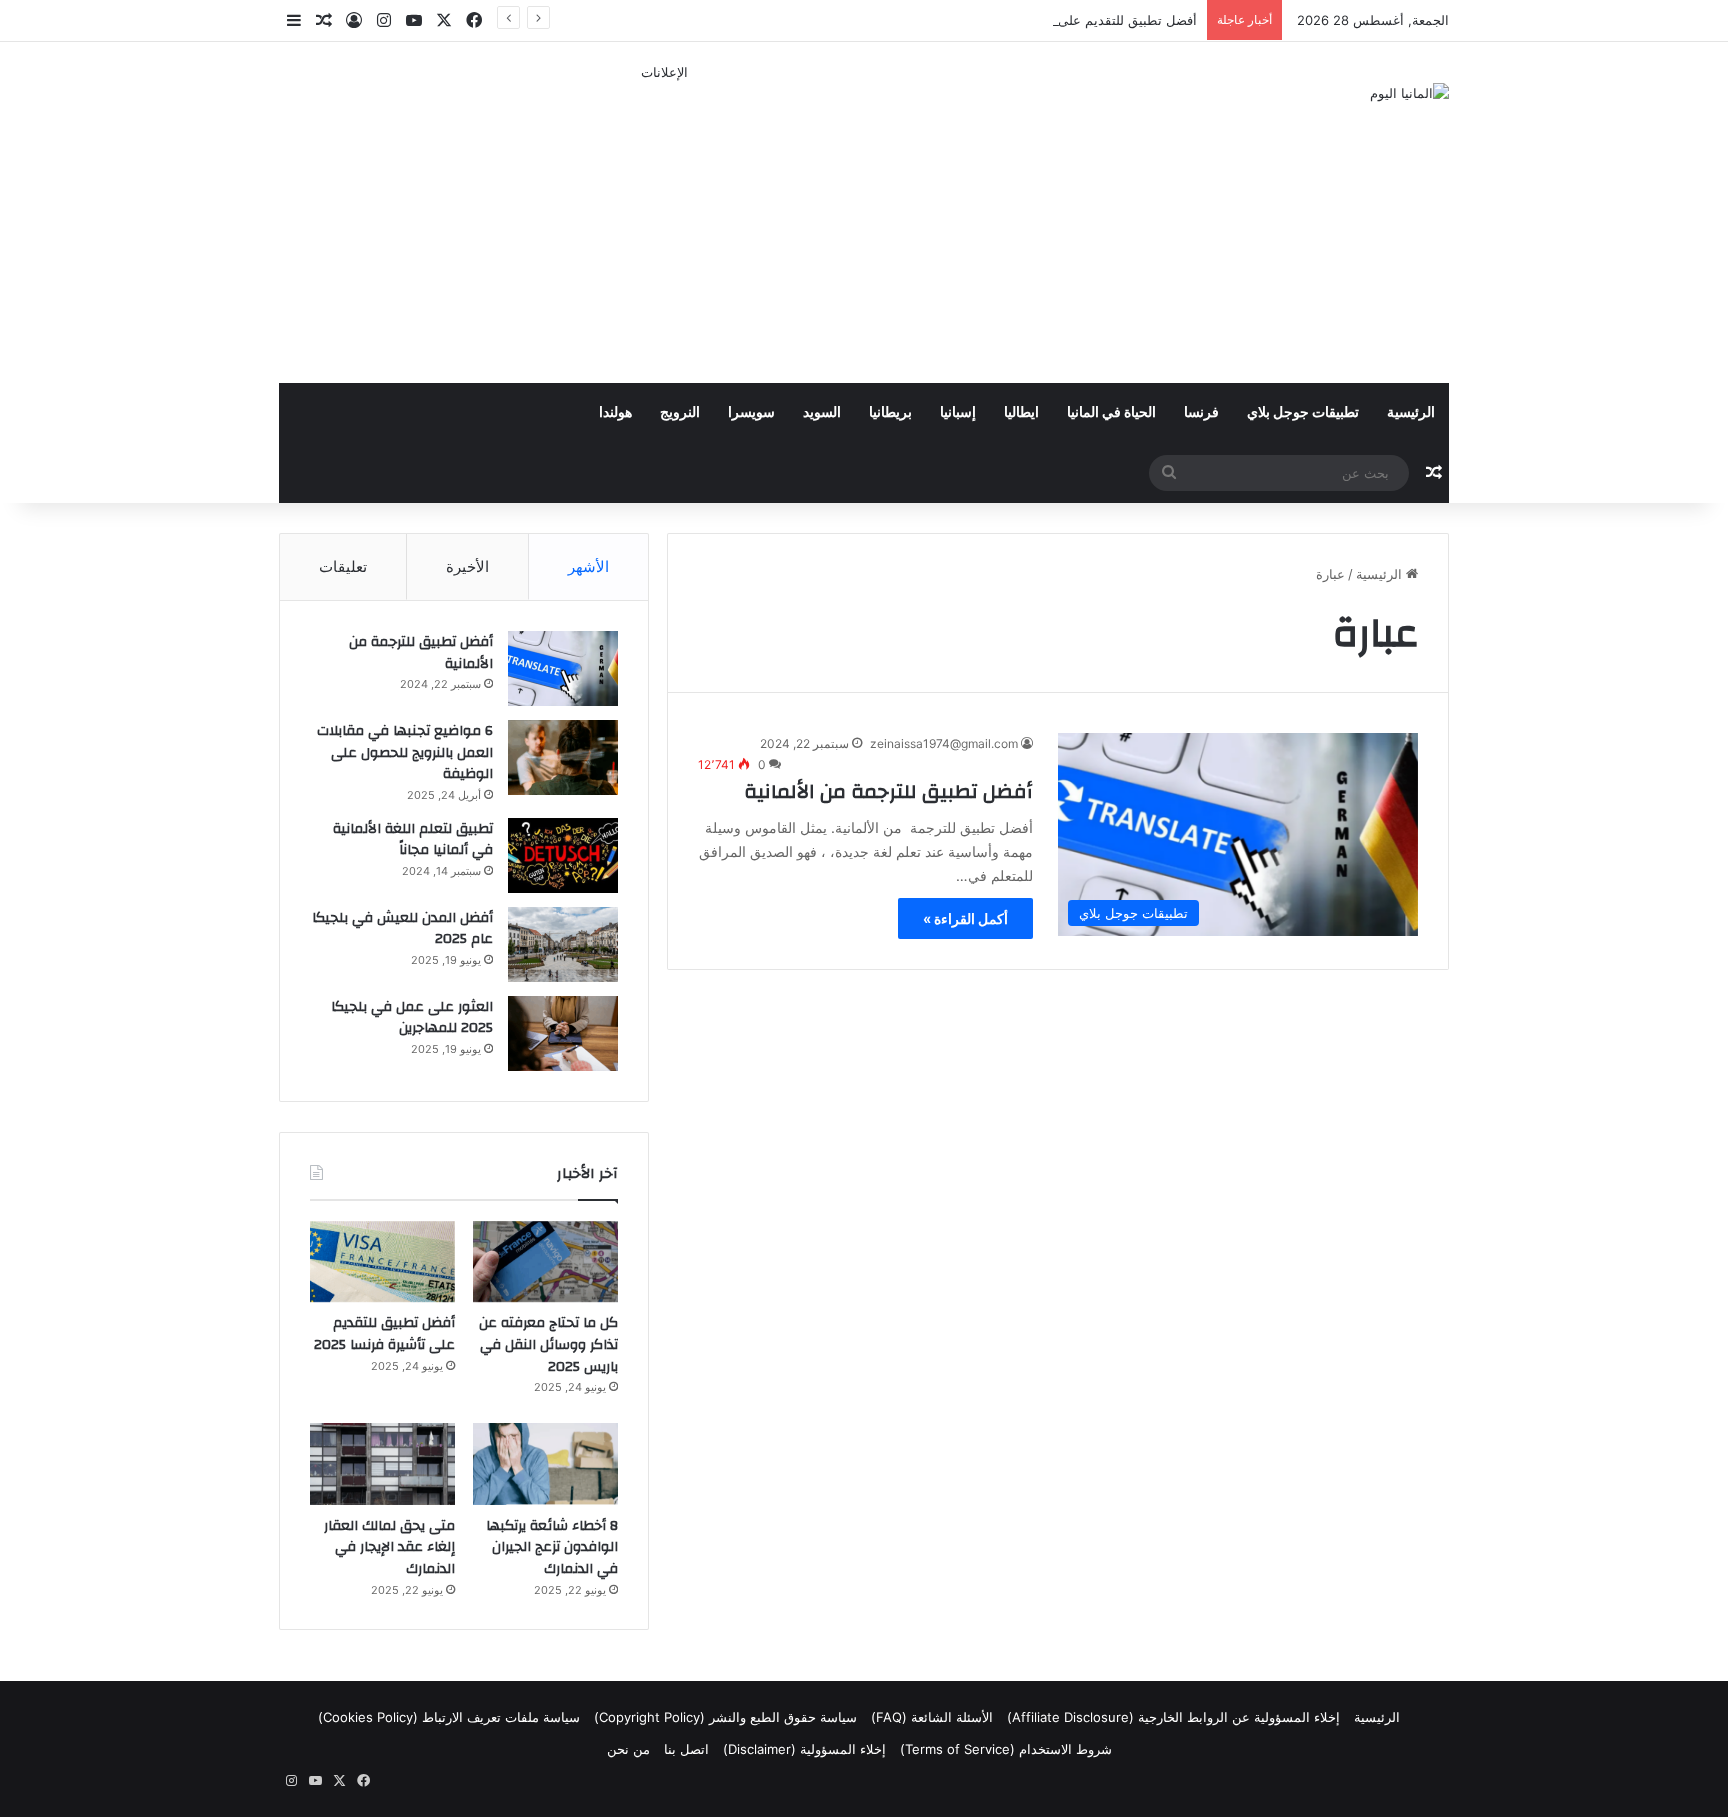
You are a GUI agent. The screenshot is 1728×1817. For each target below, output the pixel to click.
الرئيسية (1411, 413)
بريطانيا (890, 413)
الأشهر (588, 566)
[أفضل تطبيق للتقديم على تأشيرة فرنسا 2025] (382, 1262)
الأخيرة (467, 566)
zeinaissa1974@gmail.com (944, 743)
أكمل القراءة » (965, 918)
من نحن (628, 1749)
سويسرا (751, 413)
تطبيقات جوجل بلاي (1303, 413)
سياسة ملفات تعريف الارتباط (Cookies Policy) (449, 1717)
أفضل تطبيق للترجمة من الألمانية (888, 791)
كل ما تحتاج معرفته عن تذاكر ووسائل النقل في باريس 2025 (548, 1344)
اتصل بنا (686, 1749)
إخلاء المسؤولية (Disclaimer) (804, 1749)
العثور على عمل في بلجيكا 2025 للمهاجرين (412, 1018)
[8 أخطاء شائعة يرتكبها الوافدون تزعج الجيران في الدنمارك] (545, 1464)
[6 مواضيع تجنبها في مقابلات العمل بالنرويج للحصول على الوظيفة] (563, 757)
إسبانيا (958, 413)
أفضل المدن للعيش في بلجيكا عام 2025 (402, 929)
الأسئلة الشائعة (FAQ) (932, 1717)
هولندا (615, 413)
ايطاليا (1021, 413)
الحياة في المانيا (1111, 413)
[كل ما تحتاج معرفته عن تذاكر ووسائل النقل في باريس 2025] (545, 1262)
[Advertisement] (664, 223)
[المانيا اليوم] (1409, 93)
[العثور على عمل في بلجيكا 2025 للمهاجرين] (563, 1033)
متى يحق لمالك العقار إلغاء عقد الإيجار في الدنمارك (389, 1547)
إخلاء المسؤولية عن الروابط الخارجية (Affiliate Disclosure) (1173, 1717)
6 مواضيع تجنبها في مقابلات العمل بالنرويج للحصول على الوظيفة (405, 752)
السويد (822, 413)
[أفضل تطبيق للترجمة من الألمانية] (563, 668)
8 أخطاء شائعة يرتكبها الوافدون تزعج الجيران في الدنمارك (552, 1547)
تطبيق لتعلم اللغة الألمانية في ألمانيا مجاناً (413, 840)
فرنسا (1201, 413)
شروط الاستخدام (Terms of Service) (1006, 1749)
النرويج (680, 413)
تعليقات (343, 566)
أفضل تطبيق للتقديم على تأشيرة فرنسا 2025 (1070, 20)
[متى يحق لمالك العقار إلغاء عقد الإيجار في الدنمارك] (382, 1464)
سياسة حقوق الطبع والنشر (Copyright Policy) (725, 1717)
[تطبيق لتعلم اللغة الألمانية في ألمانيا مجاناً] (563, 855)
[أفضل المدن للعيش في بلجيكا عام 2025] (563, 944)
